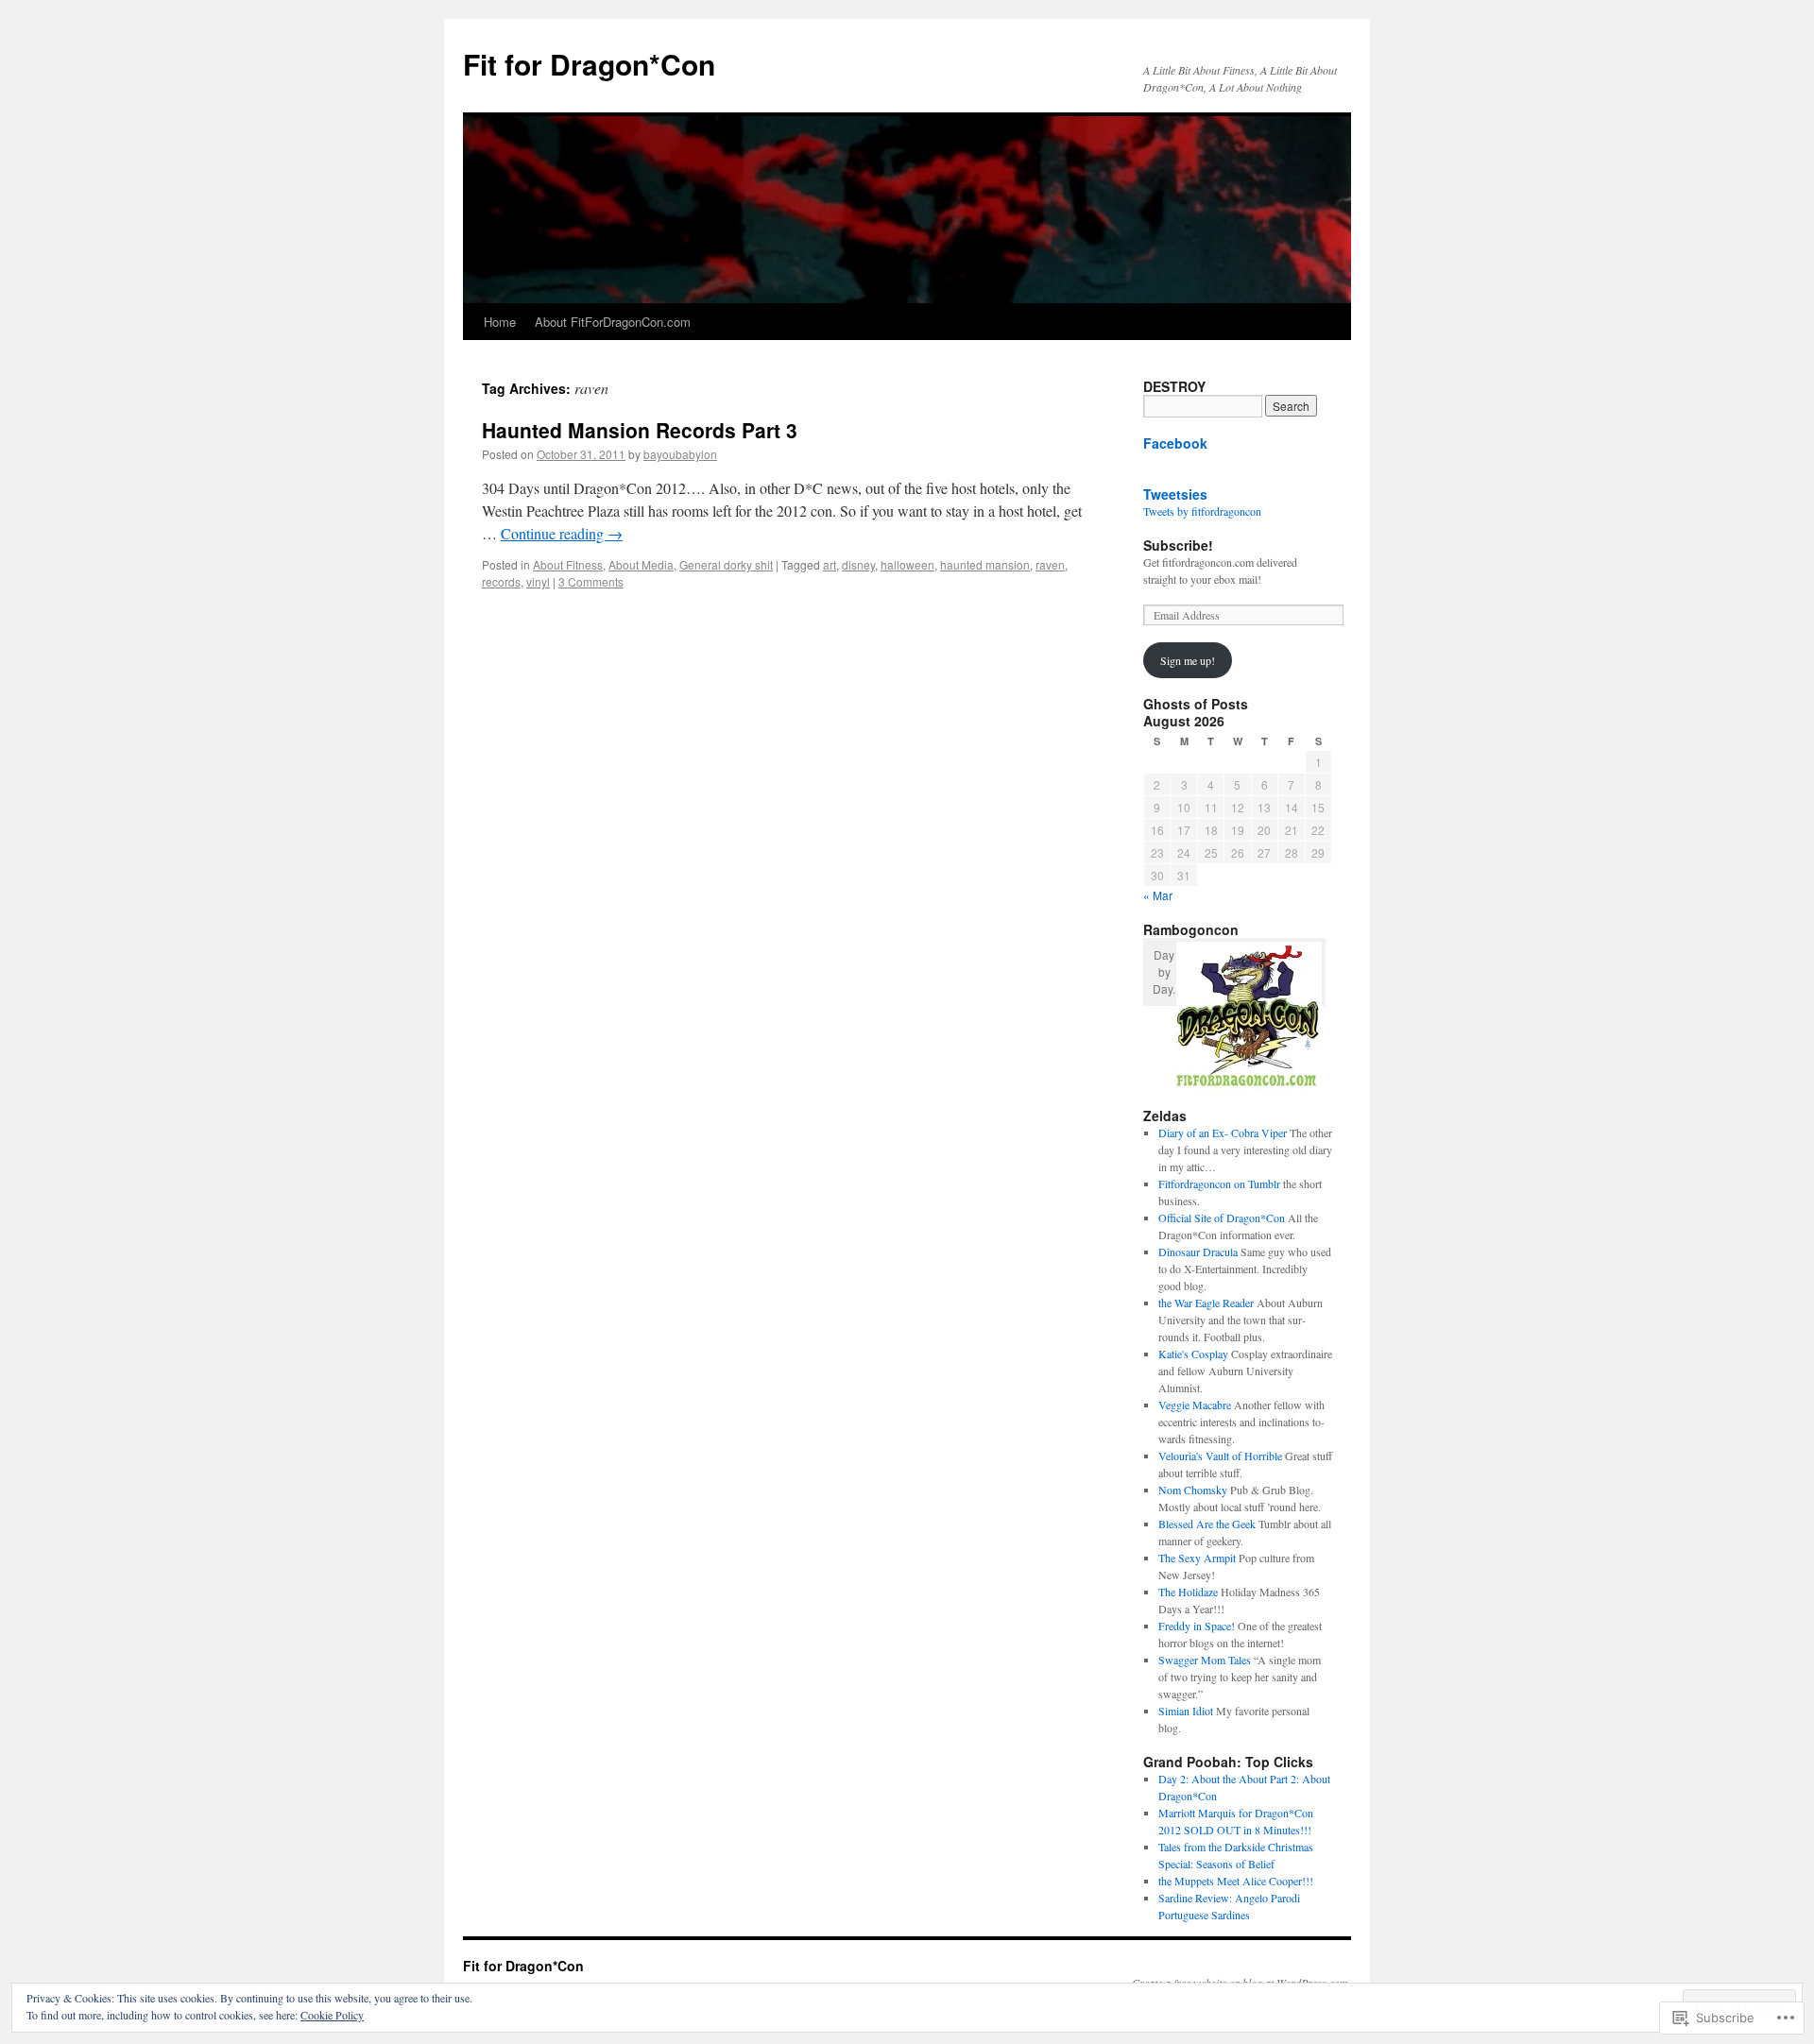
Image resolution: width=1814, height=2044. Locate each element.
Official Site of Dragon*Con (1222, 1218)
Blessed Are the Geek (1207, 1524)
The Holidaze (1188, 1592)
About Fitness (568, 564)
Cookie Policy (332, 2015)
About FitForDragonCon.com (613, 322)
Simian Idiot (1186, 1711)
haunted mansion (985, 564)
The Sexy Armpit (1197, 1558)
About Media (641, 564)
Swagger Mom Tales (1205, 1660)
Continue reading (562, 533)
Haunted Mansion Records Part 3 (640, 430)
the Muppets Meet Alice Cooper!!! (1236, 1881)
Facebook (1175, 443)
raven (1050, 564)
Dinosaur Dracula (1198, 1252)
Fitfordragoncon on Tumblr (1219, 1184)
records (501, 581)
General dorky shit (726, 564)
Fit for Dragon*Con (589, 64)
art (830, 564)
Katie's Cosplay (1193, 1354)
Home (500, 322)
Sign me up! (1188, 660)
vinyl (538, 581)
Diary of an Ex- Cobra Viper (1223, 1133)
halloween (907, 564)
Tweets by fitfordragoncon (1202, 511)
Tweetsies (1175, 494)
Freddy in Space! (1197, 1626)
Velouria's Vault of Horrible (1220, 1456)
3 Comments (591, 581)
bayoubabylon (680, 454)
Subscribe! (1178, 545)
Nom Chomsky (1193, 1490)
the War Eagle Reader (1206, 1303)
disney (858, 564)
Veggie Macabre (1195, 1405)
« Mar (1158, 895)
